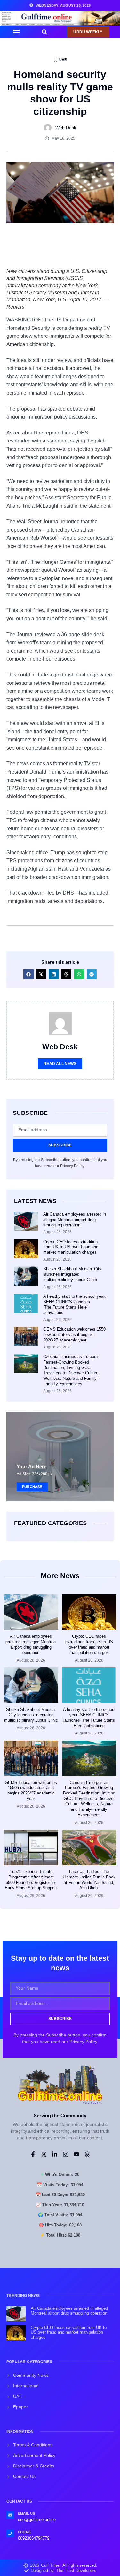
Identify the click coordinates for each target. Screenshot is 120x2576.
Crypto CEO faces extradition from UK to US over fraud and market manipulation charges (71, 1247)
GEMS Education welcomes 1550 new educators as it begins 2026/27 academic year (74, 1335)
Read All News (60, 1064)
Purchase (32, 1487)
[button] (16, 32)
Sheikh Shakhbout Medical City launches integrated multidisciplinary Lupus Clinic (72, 1274)
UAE (63, 60)
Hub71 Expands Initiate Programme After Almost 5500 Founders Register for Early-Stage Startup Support (31, 1880)
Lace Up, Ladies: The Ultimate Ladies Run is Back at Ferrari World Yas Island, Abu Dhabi (89, 1880)
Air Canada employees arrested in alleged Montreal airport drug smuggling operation (75, 1220)
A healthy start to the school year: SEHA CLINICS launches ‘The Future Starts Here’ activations (75, 1304)
